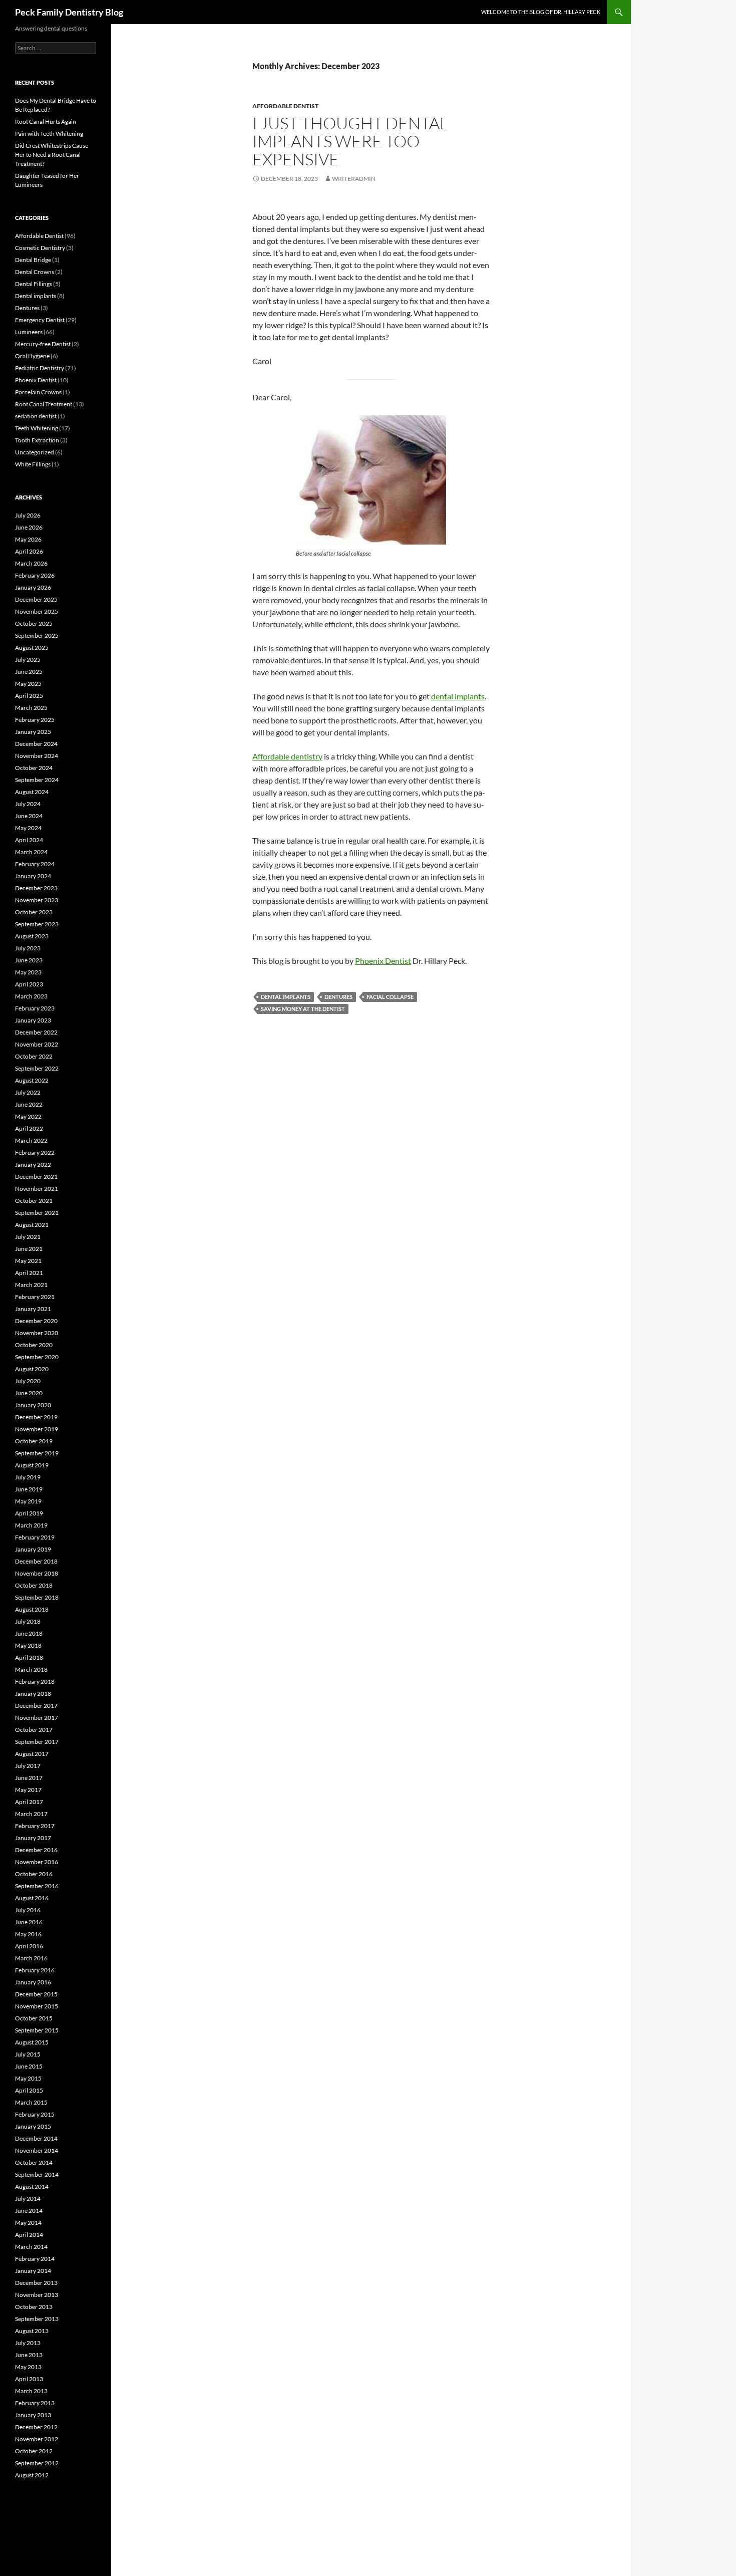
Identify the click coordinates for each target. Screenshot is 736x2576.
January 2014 (33, 2271)
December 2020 (36, 1321)
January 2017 (33, 1838)
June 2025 (29, 672)
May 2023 (28, 972)
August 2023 (32, 936)
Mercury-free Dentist (43, 344)
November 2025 (37, 611)
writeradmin (354, 179)
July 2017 (28, 1766)
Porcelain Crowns (38, 392)
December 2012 (36, 2427)
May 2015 (28, 2078)
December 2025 (36, 599)
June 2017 (29, 1778)
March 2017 (31, 1814)
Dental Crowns (35, 272)
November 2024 (37, 756)
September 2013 (37, 2319)
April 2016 (29, 1946)
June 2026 (29, 527)
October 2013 (34, 2307)
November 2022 (37, 1044)
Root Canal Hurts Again (46, 121)
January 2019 (33, 1549)
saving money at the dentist (303, 1009)
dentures (338, 997)
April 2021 (29, 1273)
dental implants (458, 696)
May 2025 (28, 684)
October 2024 (34, 768)
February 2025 (35, 720)
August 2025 (32, 648)
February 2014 (35, 2259)
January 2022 (33, 1165)
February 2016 (35, 1970)
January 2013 (33, 2415)
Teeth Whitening (37, 428)
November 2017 (37, 1718)
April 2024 (29, 840)
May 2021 (28, 1261)
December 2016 (36, 1850)
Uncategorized (35, 452)
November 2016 (37, 1862)
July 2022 (28, 1092)
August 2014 (32, 2186)
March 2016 (31, 1958)
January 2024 (33, 876)
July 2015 (28, 2054)
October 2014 (34, 2162)
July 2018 (28, 1621)
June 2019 (29, 1489)
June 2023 (29, 960)
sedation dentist (36, 416)
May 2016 (28, 1934)
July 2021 (28, 1237)
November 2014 (37, 2150)
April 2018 (29, 1657)
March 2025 (31, 708)
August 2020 (32, 1369)
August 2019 (32, 1465)
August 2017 (32, 1754)
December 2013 (36, 2283)
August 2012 (32, 2475)
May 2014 (28, 2223)
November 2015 (37, 2006)
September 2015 (37, 2030)
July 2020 (28, 1381)
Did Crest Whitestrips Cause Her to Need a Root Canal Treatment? (52, 155)
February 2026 (35, 575)
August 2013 (32, 2331)
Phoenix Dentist (383, 961)
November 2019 (37, 1429)
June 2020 (29, 1393)
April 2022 (29, 1128)
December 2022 (36, 1032)
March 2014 (31, 2247)
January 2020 (33, 1405)
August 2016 (32, 1898)
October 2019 (34, 1441)
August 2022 (32, 1080)
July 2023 (28, 948)
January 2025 (33, 732)
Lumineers (29, 332)
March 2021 (31, 1285)
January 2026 (33, 587)
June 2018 (29, 1633)
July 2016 (28, 1910)
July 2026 (28, 515)
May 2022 (28, 1116)
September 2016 (37, 1886)
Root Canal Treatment (44, 404)
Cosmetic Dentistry (40, 248)
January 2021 (33, 1309)
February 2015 (35, 2114)
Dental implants (36, 296)
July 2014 (28, 2199)
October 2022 (34, 1056)
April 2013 (29, 2379)
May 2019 (28, 1501)
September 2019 (37, 1453)
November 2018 (37, 1573)
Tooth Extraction (37, 440)
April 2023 (29, 984)
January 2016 (33, 1982)
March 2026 (31, 563)
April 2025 (29, 696)
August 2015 (32, 2042)
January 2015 (33, 2126)
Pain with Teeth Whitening (49, 134)
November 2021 (37, 1189)
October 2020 (34, 1345)
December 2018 (36, 1561)
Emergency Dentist (40, 320)
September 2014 (37, 2174)
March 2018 (31, 1669)
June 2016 (29, 1922)
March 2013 (31, 2391)
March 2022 (31, 1140)
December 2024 (36, 744)
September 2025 (37, 635)
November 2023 (37, 900)
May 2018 (28, 1645)
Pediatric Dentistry (40, 368)
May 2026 (28, 539)
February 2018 (35, 1682)
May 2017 (28, 1790)
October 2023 (34, 912)
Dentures (27, 308)
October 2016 (34, 1874)
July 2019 (28, 1477)
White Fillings (33, 464)
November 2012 (37, 2439)
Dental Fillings (34, 284)
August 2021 (32, 1225)
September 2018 (37, 1597)
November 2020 (37, 1333)
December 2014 (36, 2138)
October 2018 (34, 1585)
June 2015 (29, 2066)
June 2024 (29, 816)
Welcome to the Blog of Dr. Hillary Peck (541, 12)
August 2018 (32, 1609)
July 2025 (28, 660)
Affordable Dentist (285, 106)
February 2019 (35, 1537)
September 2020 (37, 1357)
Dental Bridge (33, 260)
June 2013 (29, 2355)
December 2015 (36, 1994)
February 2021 (35, 1297)
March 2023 (31, 996)
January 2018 (33, 1694)
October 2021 (34, 1201)
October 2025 (34, 623)
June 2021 (29, 1249)
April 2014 (29, 2235)
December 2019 (36, 1417)
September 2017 (37, 1742)
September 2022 (37, 1068)
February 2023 (35, 1008)
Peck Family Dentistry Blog (69, 12)
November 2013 (37, 2295)
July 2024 (28, 804)
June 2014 (29, 2211)
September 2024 (37, 780)
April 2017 (29, 1802)
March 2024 (31, 852)
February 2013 (35, 2403)
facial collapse (390, 997)
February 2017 (35, 1826)
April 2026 (29, 551)
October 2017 (34, 1730)
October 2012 (34, 2451)
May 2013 (28, 2367)
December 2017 (36, 1706)
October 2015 (34, 2018)
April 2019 (29, 1513)
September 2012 (37, 2463)
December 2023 (36, 888)
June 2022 (29, 1104)
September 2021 (37, 1213)
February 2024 (35, 864)
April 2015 (29, 2090)
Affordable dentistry (287, 756)
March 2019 (31, 1525)
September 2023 (37, 924)
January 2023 (33, 1020)
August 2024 (32, 792)
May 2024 (28, 828)
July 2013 (28, 2343)
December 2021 (36, 1177)
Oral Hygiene (32, 356)
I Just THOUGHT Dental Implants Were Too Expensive (350, 141)
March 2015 (31, 2102)
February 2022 (35, 1152)
